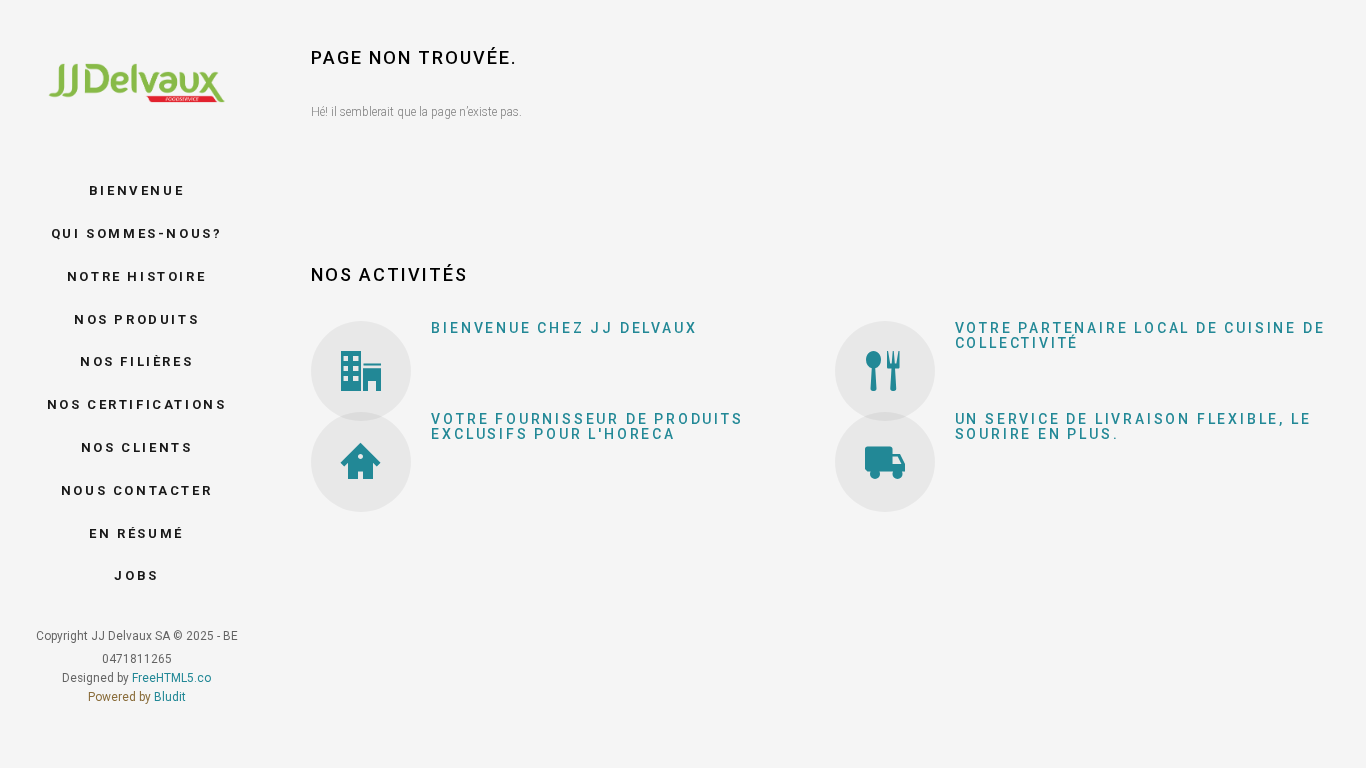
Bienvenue (136, 190)
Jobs (136, 575)
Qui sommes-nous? (137, 233)
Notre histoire (136, 276)
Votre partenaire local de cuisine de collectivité (1140, 335)
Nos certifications (137, 404)
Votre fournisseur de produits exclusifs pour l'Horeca (587, 426)
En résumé (136, 533)
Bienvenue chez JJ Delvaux (564, 328)
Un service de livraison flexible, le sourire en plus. (1133, 426)
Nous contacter (136, 490)
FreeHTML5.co (171, 678)
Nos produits (136, 319)
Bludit (170, 697)
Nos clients (137, 447)
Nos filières (136, 361)
